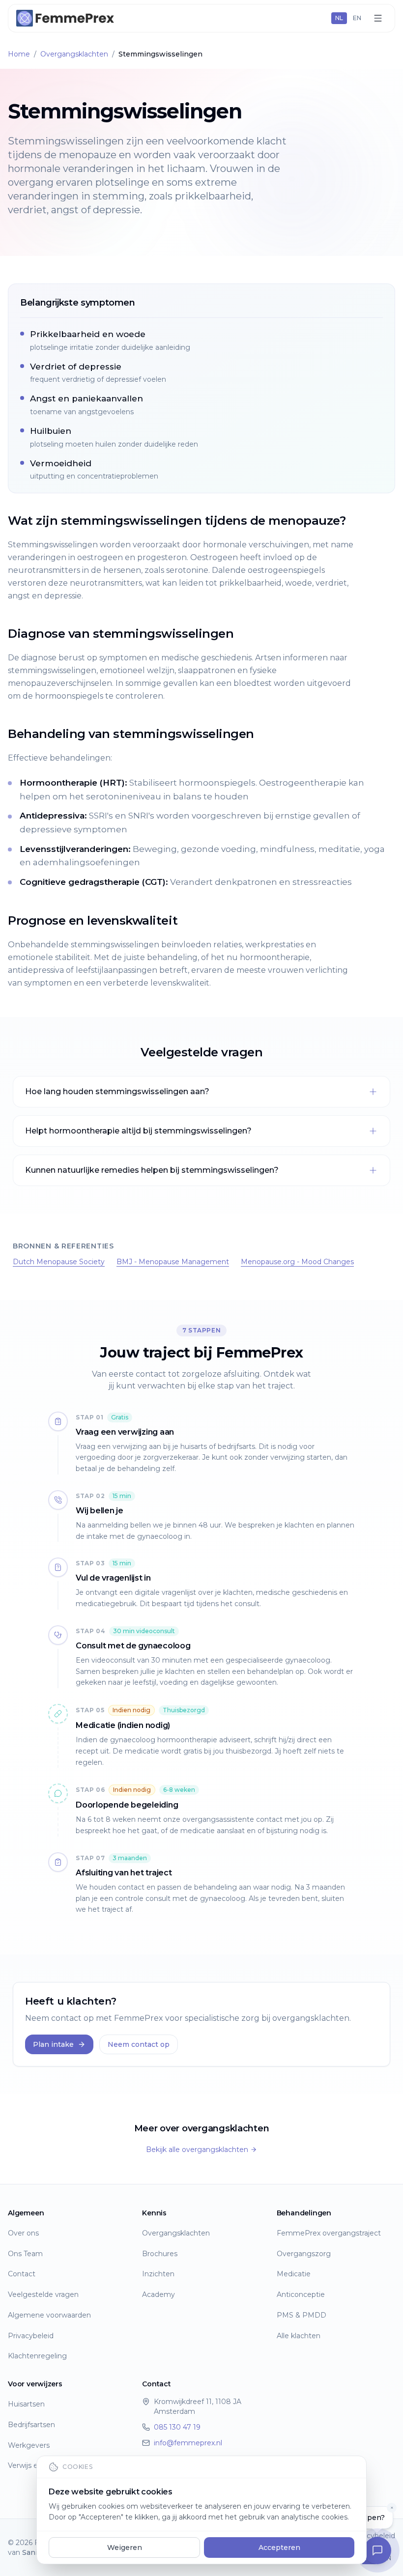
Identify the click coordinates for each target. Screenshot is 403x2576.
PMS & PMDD (302, 2315)
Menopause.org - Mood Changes (297, 1262)
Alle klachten (299, 2336)
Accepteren (279, 2548)
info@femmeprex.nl (188, 2443)
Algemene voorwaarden (49, 2315)
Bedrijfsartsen (31, 2425)
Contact (22, 2274)
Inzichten (158, 2274)
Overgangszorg (304, 2254)
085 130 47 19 (177, 2427)
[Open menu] (378, 18)
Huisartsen (26, 2404)
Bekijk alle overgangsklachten (197, 2150)
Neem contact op (139, 2044)
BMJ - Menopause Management (173, 1262)
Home (19, 54)
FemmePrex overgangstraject (329, 2233)
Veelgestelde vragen (43, 2294)
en (357, 18)
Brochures (160, 2254)
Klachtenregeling (37, 2356)
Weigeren (125, 2548)
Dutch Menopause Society (59, 1262)
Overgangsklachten (74, 54)
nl (339, 18)
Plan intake (53, 2044)
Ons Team (25, 2254)
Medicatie (294, 2274)
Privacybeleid (31, 2336)
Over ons (23, 2233)
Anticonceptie (301, 2294)
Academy (158, 2294)
